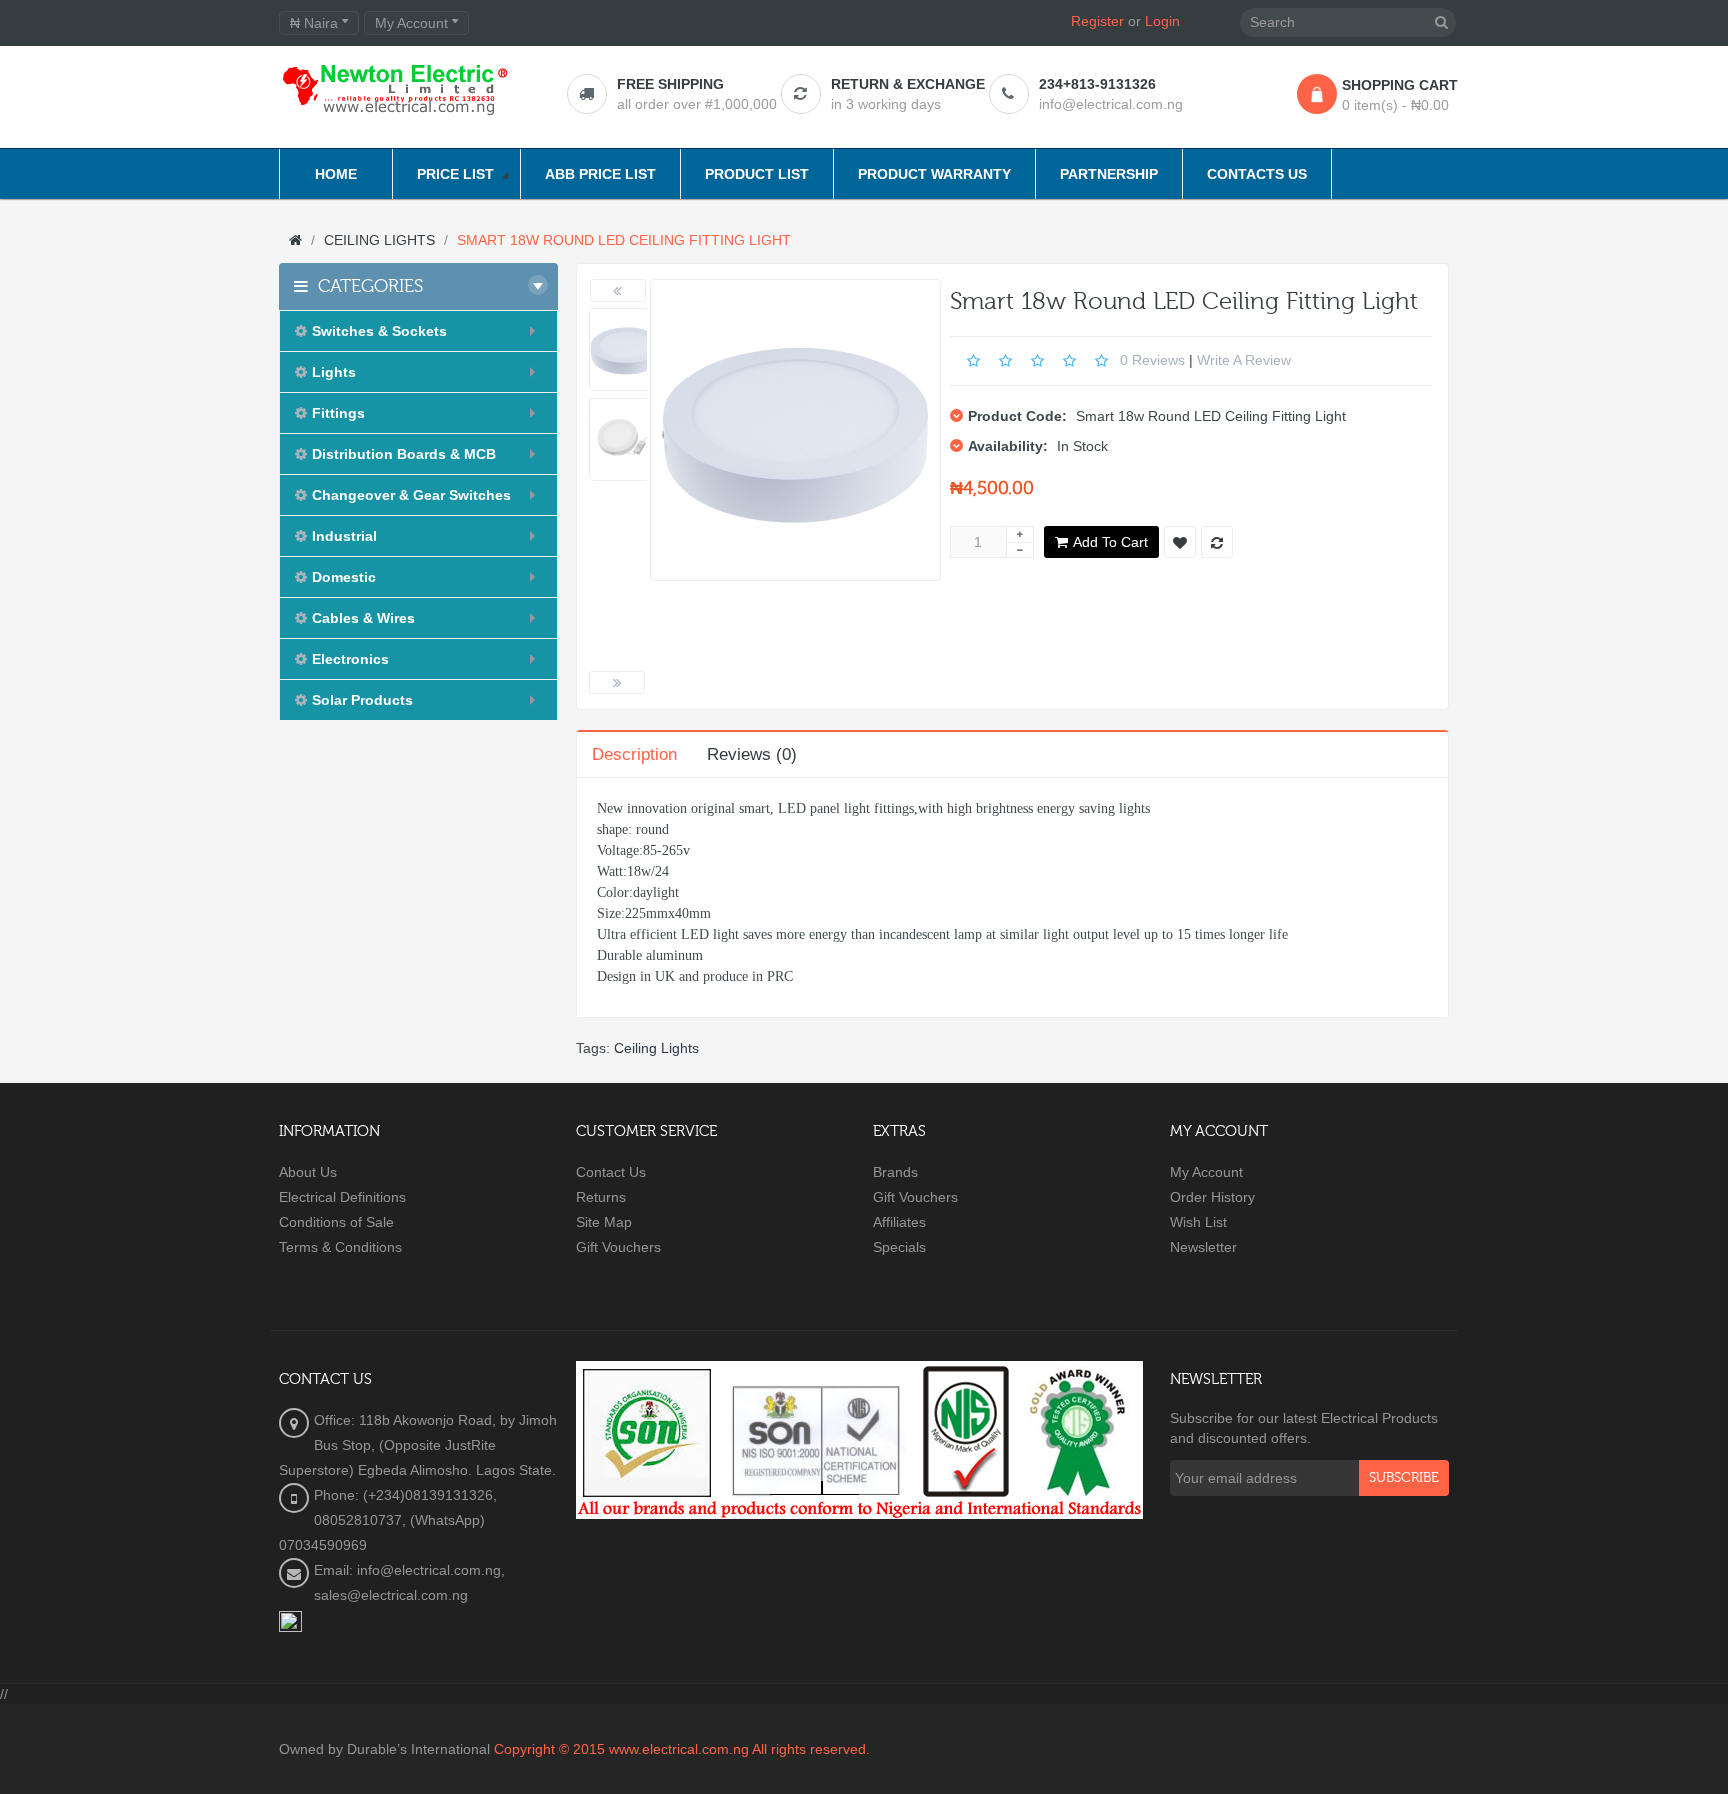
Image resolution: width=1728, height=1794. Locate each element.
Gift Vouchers (618, 1247)
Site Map (604, 1222)
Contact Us (611, 1172)
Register (1097, 21)
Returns (601, 1197)
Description (634, 754)
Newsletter (1203, 1247)
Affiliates (899, 1222)
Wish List (1198, 1222)
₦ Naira (316, 23)
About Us (308, 1172)
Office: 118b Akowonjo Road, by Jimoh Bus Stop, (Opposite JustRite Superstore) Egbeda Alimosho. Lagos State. (418, 1445)
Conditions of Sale (336, 1222)
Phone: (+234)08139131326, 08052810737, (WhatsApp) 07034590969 (388, 1520)
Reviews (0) (752, 754)
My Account (1206, 1172)
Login (1162, 21)
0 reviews (1152, 359)
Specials (899, 1247)
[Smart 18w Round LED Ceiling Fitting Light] (626, 349)
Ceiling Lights (656, 1048)
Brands (895, 1172)
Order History (1212, 1197)
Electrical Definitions (342, 1197)
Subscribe (1404, 1478)
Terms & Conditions (340, 1247)
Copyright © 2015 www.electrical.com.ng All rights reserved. (682, 1749)
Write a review (1244, 359)
